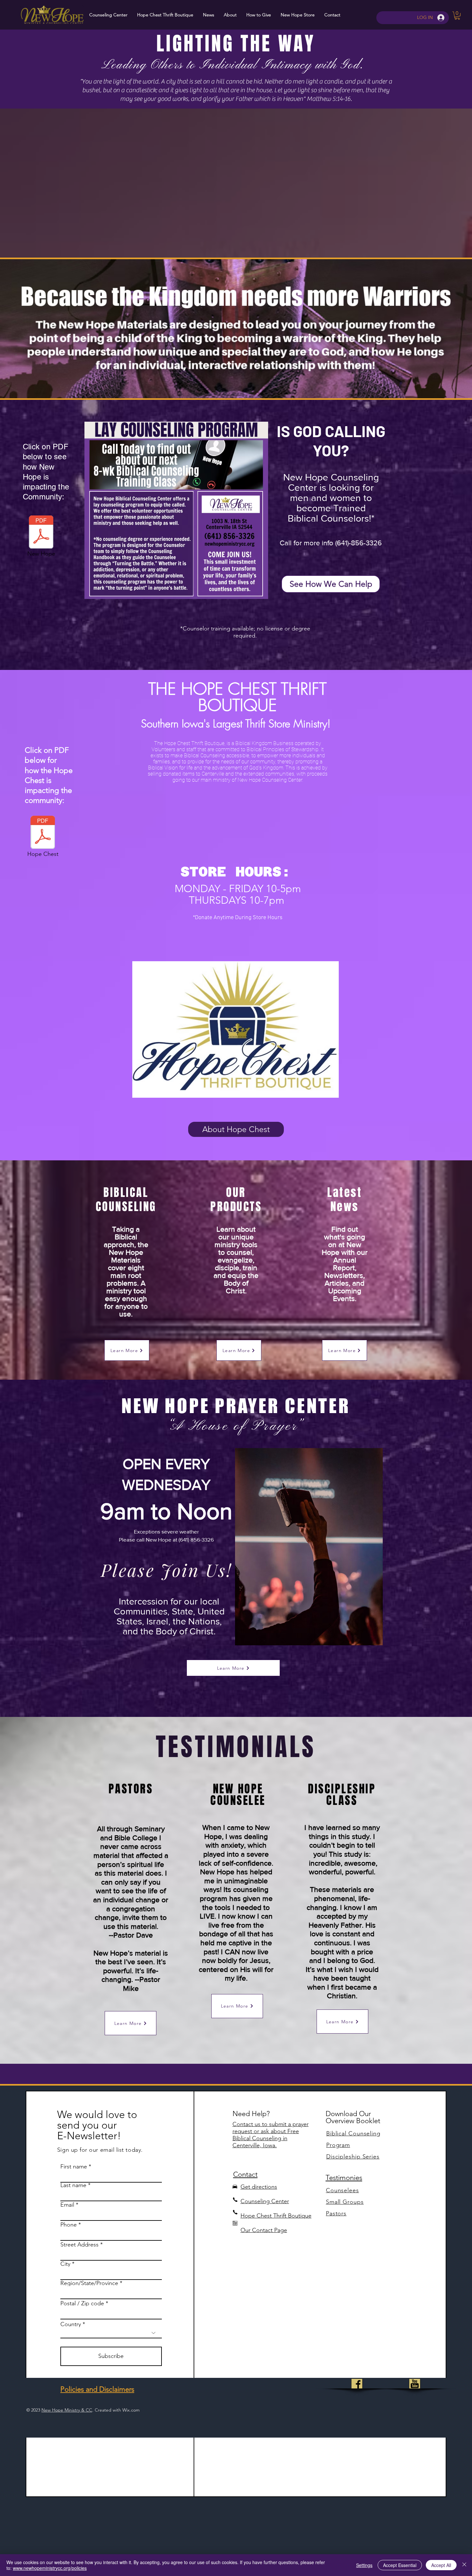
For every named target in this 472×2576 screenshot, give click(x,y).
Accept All (441, 2565)
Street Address (79, 2245)
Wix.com (131, 2410)
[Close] (464, 2565)
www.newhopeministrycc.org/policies (50, 2568)
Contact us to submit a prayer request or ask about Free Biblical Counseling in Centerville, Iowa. (271, 2135)
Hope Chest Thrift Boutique (276, 2216)
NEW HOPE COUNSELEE (238, 1795)
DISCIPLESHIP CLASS (342, 1795)
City (65, 2264)
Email (67, 2205)
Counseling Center (265, 2201)
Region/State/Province (89, 2283)
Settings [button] (364, 2565)
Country (71, 2324)
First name (74, 2167)
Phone (69, 2225)
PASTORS (131, 1789)
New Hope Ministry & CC (67, 2410)
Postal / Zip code (82, 2303)
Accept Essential (400, 2565)
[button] (457, 16)
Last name (73, 2185)
